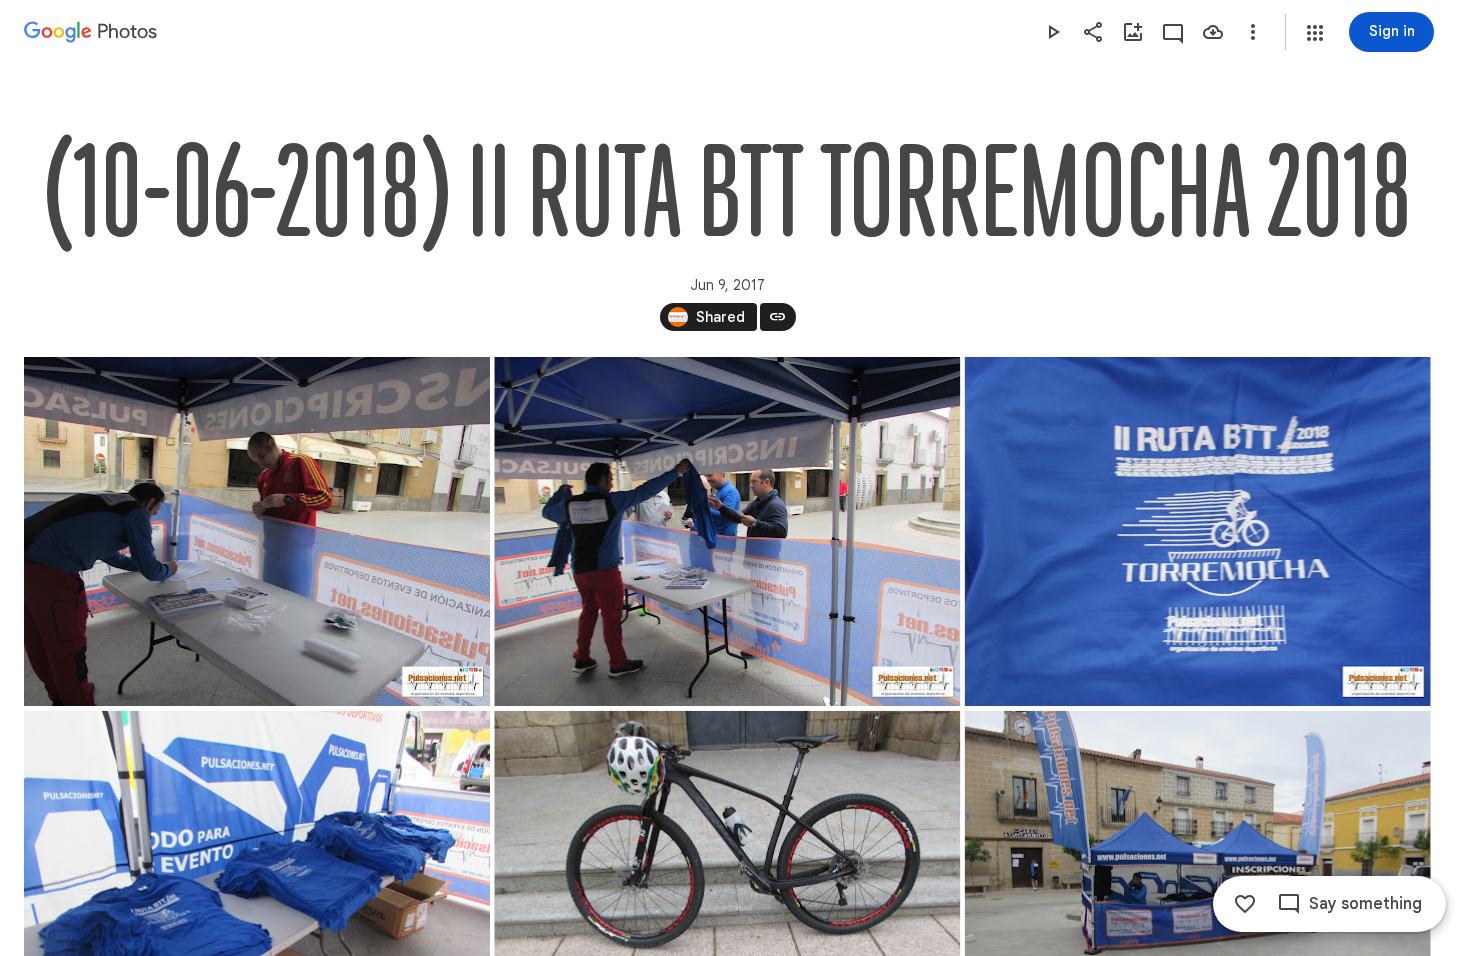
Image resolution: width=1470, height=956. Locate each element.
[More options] (1253, 32)
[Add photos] (1133, 32)
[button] (1315, 33)
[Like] (1245, 904)
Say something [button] (1365, 904)
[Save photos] (1213, 32)
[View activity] (1173, 32)
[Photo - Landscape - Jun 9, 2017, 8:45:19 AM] (1198, 531)
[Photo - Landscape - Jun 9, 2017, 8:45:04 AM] (727, 531)
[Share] (1093, 32)
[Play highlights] (1053, 32)
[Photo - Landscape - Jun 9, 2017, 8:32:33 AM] (257, 531)
